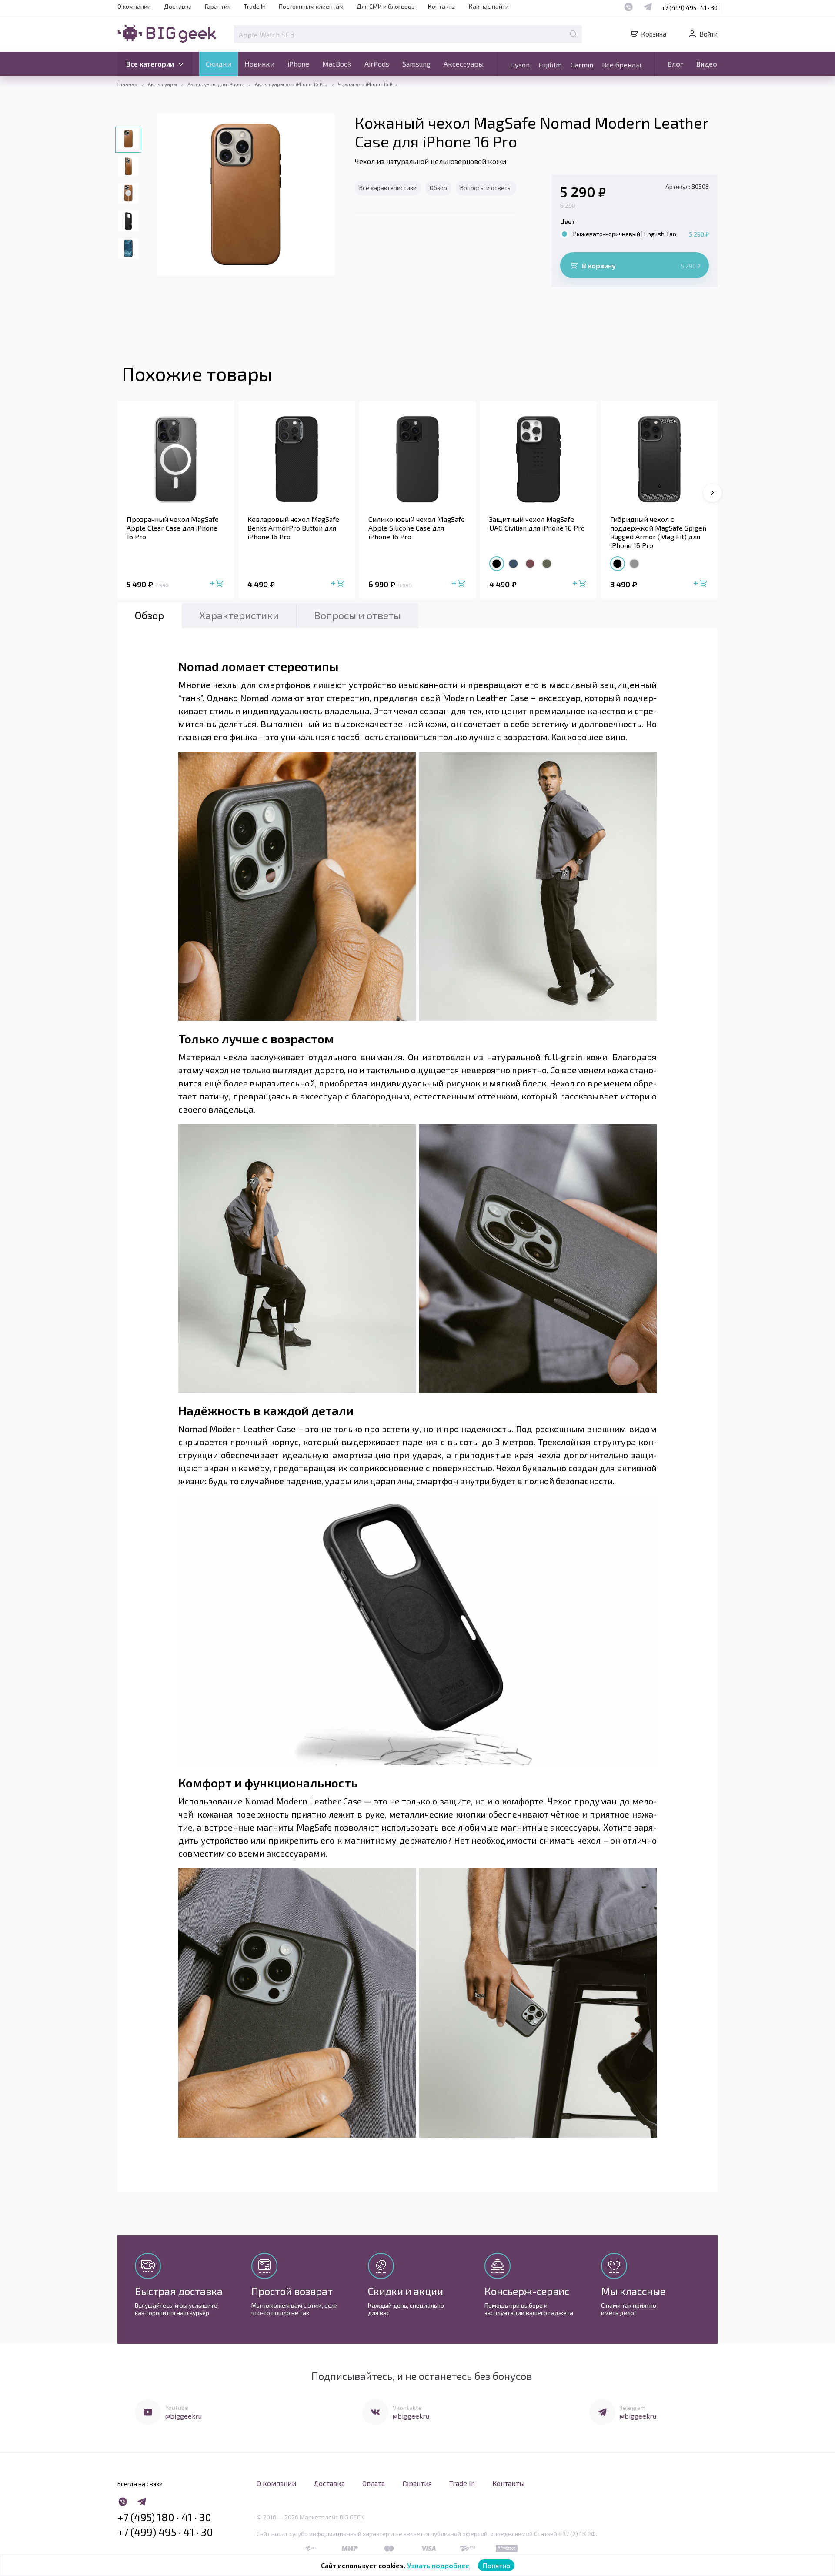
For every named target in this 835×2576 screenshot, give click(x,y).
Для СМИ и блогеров (386, 6)
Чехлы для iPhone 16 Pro (368, 84)
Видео (707, 64)
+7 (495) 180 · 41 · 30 (164, 2517)
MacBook (337, 64)
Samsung (416, 64)
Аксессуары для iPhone (216, 84)
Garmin (582, 65)
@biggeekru (184, 2416)
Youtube (177, 2407)
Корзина (654, 34)
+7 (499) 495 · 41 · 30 (690, 8)
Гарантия (218, 6)
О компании (134, 6)
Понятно (496, 2565)
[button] (712, 493)
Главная (127, 84)
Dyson (520, 65)
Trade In (255, 6)
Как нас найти (489, 6)
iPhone (298, 64)
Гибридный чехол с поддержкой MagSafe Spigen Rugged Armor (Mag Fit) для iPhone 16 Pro (658, 532)
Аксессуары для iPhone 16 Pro (291, 84)
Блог (675, 64)
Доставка (178, 6)
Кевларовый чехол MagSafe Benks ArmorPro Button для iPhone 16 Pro (293, 528)
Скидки (219, 64)
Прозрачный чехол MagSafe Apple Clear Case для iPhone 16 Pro (173, 528)
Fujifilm (550, 65)
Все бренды (621, 65)
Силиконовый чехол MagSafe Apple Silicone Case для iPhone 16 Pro (417, 528)
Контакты (442, 6)
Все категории (150, 64)
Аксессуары (464, 64)
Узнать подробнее (438, 2565)
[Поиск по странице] (573, 34)
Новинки (259, 64)
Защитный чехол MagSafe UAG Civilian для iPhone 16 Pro (537, 523)
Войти (708, 34)
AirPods (377, 64)
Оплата (374, 2483)
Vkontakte (407, 2407)
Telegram (633, 2407)
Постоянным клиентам (311, 6)
